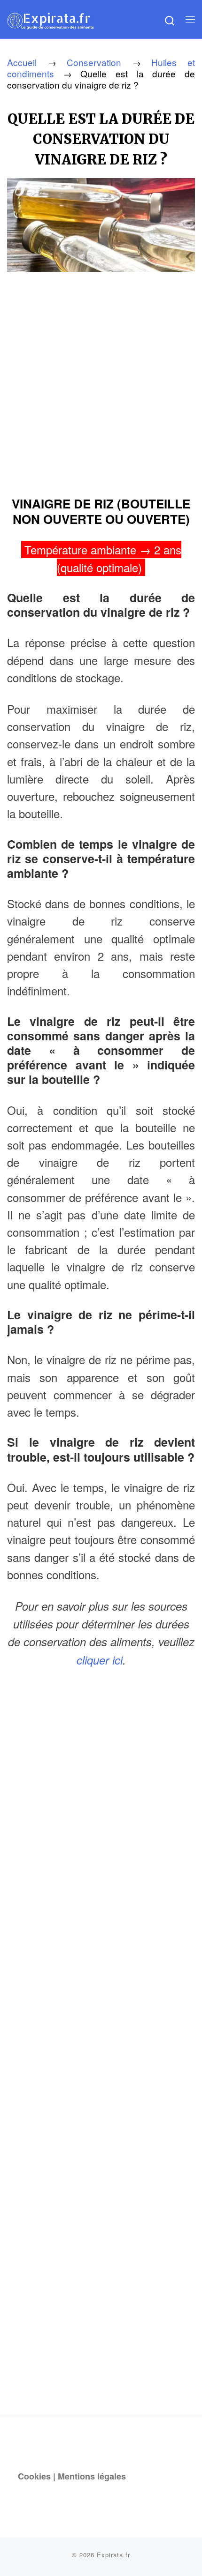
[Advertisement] (101, 381)
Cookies (34, 2476)
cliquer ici (100, 1660)
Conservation (94, 62)
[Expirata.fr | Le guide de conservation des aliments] (50, 19)
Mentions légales (92, 2476)
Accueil (22, 62)
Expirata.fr (113, 2555)
